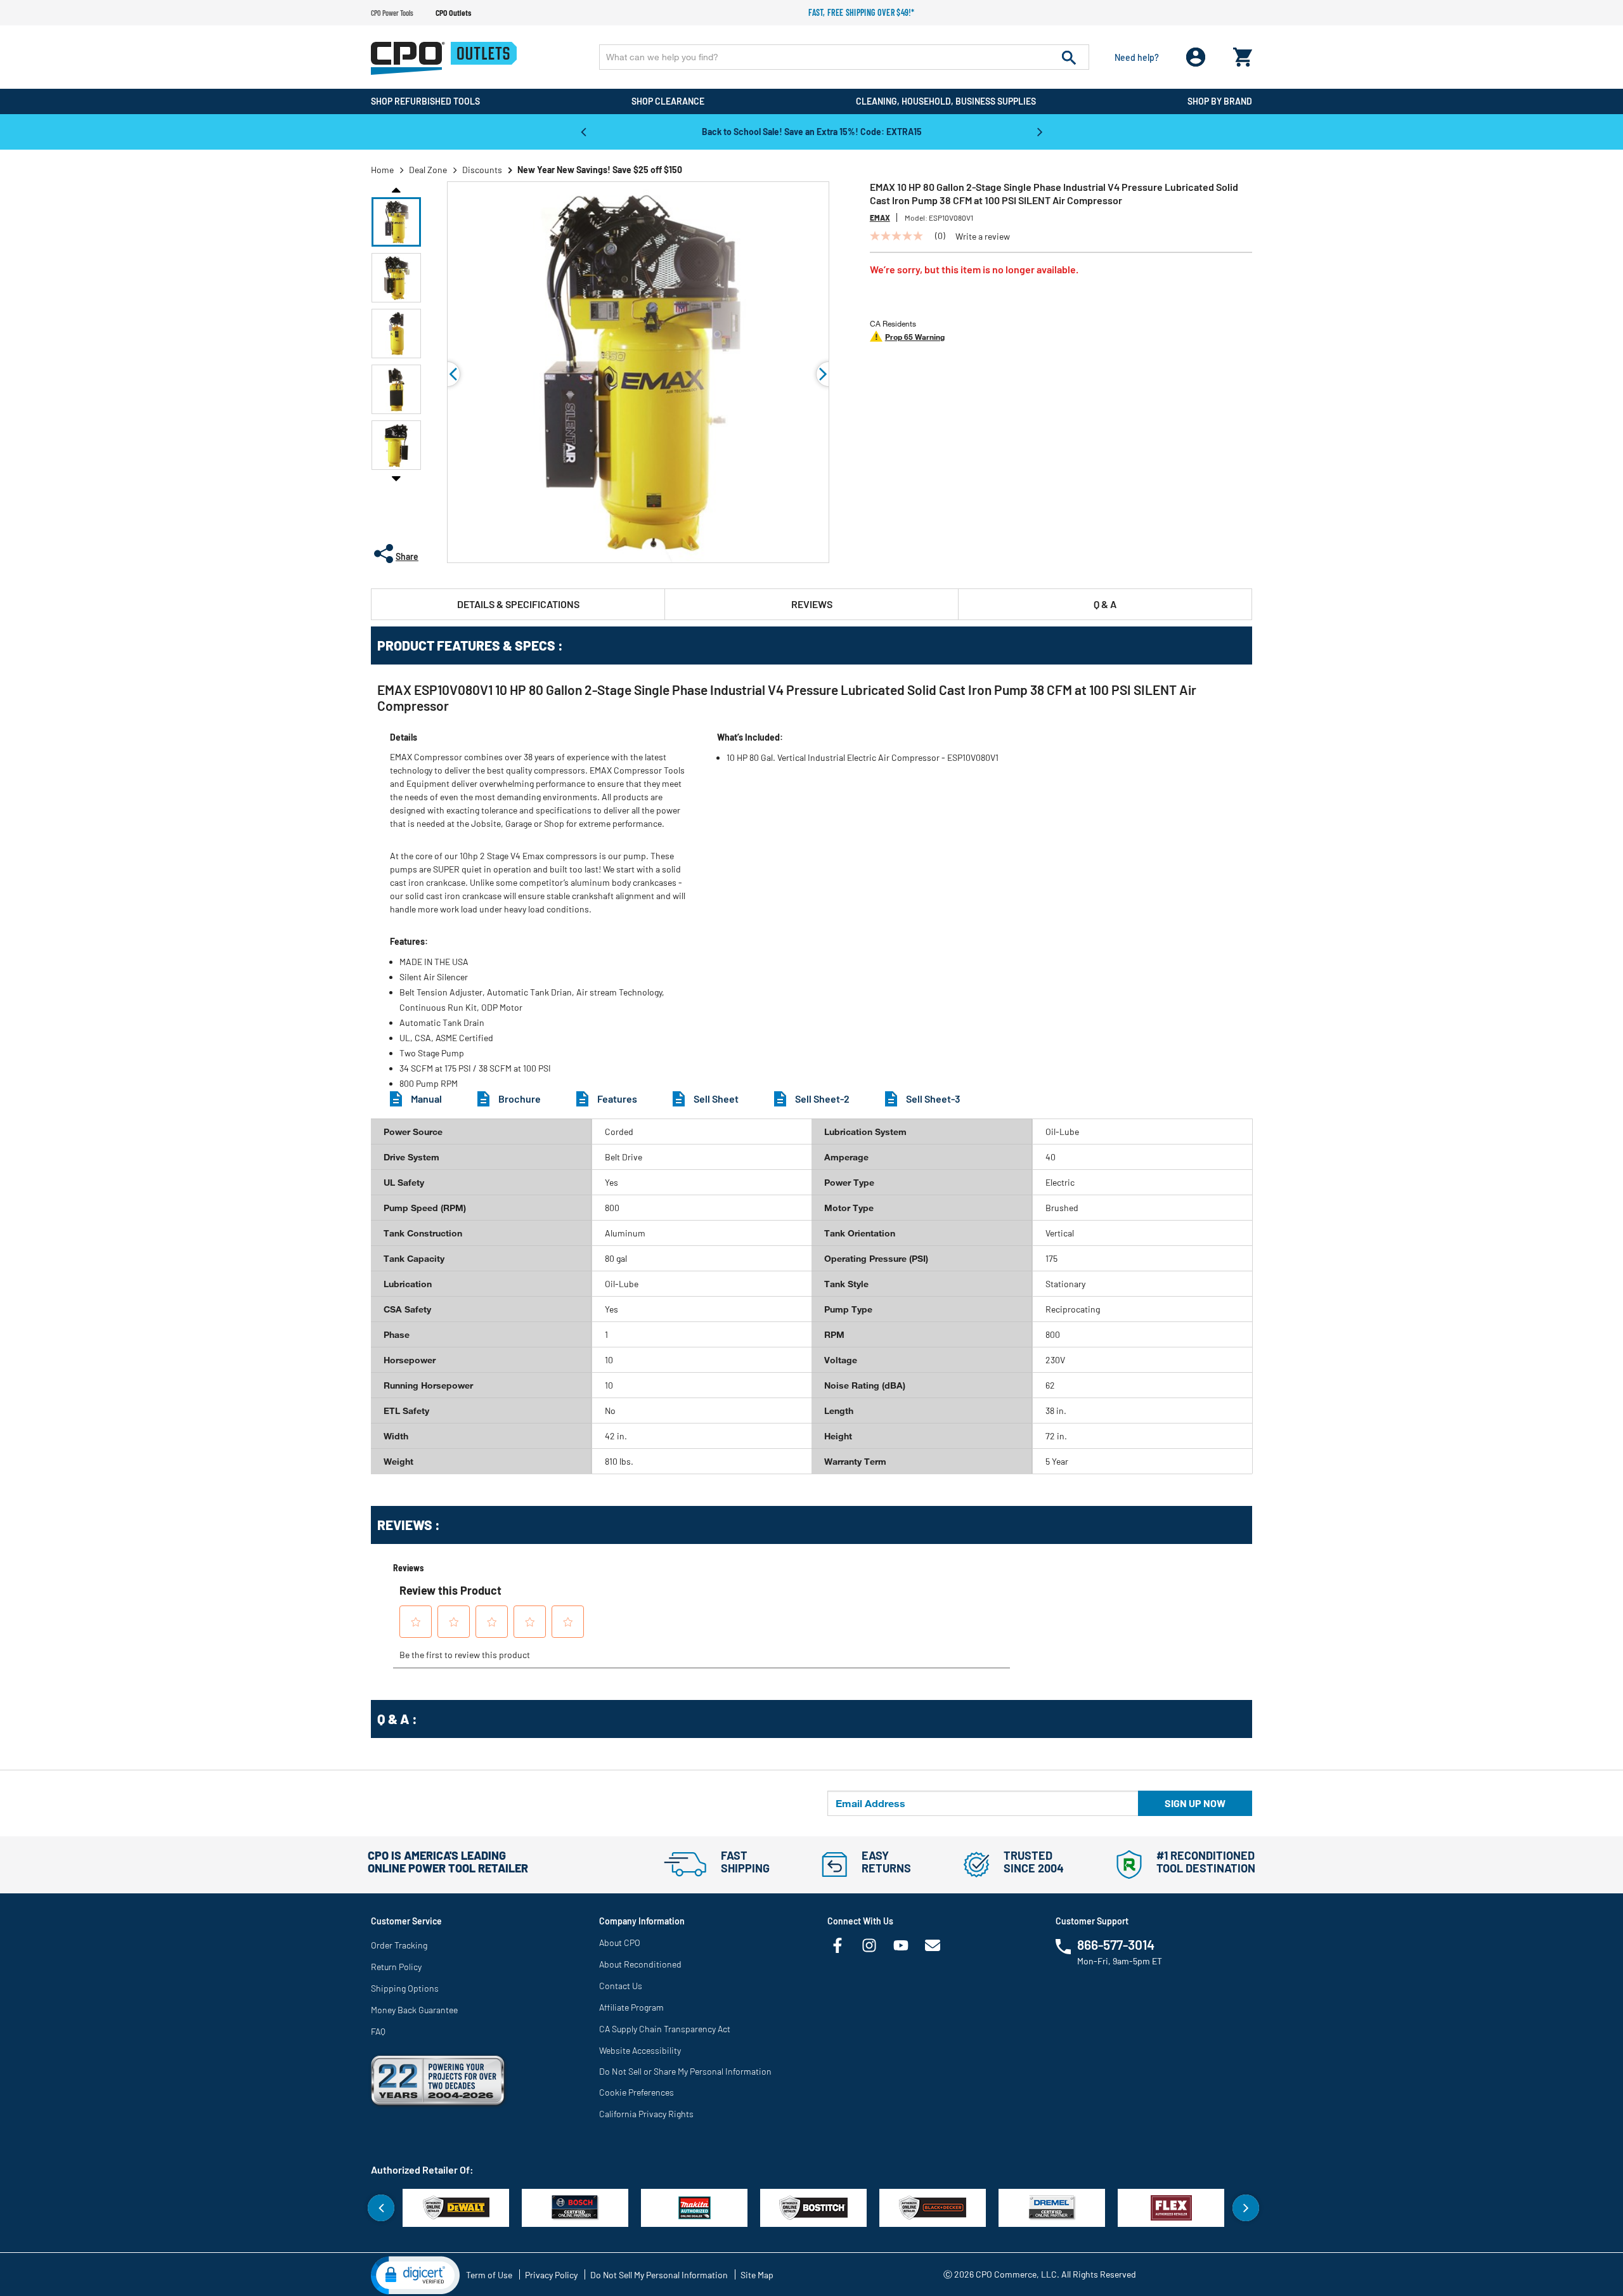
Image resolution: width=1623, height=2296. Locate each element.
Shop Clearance (668, 101)
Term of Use (489, 2275)
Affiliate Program (631, 2007)
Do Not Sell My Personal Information (659, 2275)
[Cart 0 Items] (1243, 54)
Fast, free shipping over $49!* (862, 12)
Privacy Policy (551, 2275)
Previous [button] (583, 131)
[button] (396, 222)
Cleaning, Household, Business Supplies (946, 101)
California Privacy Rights (646, 2114)
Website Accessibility (640, 2050)
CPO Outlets (453, 13)
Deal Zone (428, 170)
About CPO (620, 1943)
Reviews (812, 604)
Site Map (757, 2275)
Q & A (1105, 604)
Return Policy (396, 1967)
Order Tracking (399, 1945)
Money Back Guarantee (414, 2010)
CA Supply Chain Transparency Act (665, 2029)
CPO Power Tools (392, 13)
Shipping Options (405, 1988)
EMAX (880, 217)
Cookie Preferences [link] (637, 2092)
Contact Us (621, 1986)
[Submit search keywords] (1069, 57)
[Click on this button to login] (1196, 57)
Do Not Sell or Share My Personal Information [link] (685, 2071)
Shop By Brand (1220, 101)
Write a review (983, 237)
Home (382, 170)
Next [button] (1040, 131)
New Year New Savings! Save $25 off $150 (600, 170)
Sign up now (1195, 1803)
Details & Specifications (518, 604)
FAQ (378, 2031)
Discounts (482, 170)
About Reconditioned (640, 1964)
